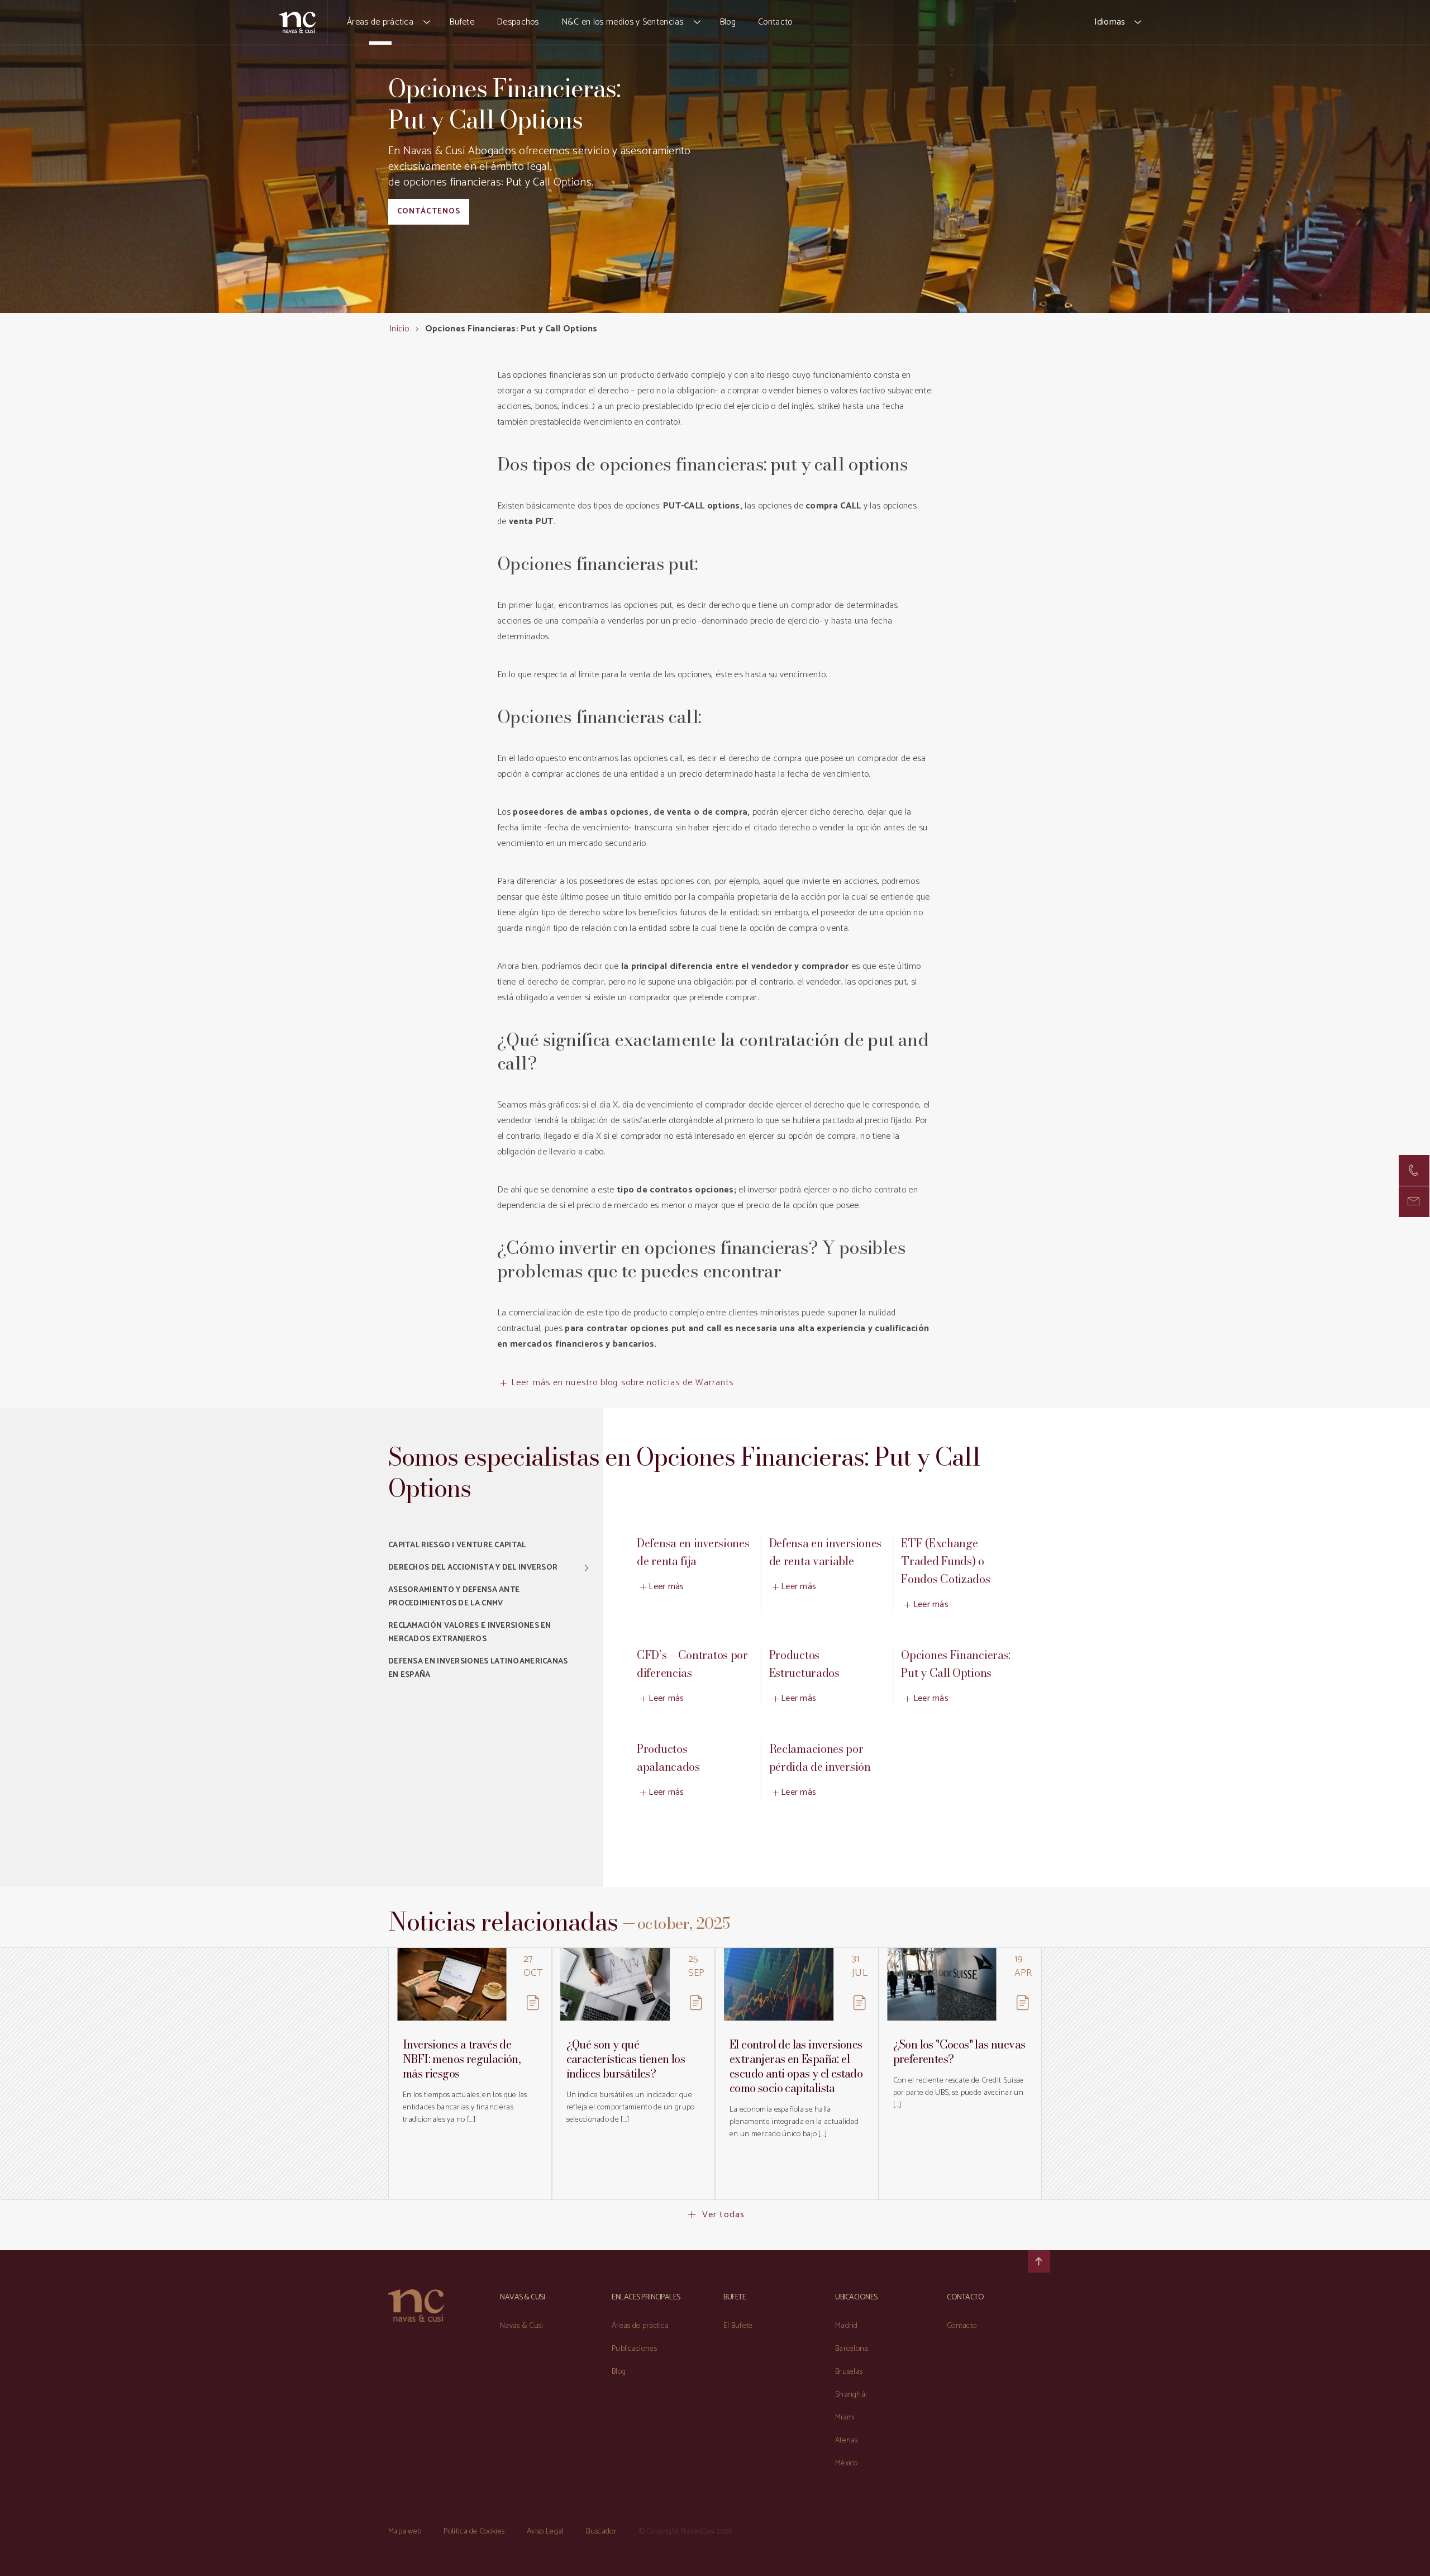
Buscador (601, 2532)
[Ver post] (452, 1984)
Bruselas (849, 2372)
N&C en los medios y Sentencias (623, 22)
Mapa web (405, 2532)
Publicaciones (634, 2349)
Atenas (847, 2440)
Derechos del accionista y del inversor (473, 1568)
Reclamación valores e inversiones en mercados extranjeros (470, 1632)
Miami (845, 2418)
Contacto (775, 22)
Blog (728, 22)
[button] (427, 22)
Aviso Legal (545, 2532)
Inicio (399, 329)
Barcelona (852, 2349)
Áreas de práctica (380, 22)
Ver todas (723, 2215)
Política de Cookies (474, 2532)
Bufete (462, 22)
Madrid (847, 2326)
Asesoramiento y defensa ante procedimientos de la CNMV (454, 1597)
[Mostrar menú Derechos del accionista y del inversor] (587, 1568)
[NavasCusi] (297, 22)
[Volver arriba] (1039, 2261)
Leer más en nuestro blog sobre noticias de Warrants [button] (622, 1383)
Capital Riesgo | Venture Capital (457, 1545)
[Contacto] (1414, 1170)
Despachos (518, 22)
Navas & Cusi (522, 2326)
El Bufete (738, 2326)
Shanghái (851, 2395)
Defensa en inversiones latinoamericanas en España (478, 1668)
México (847, 2463)
